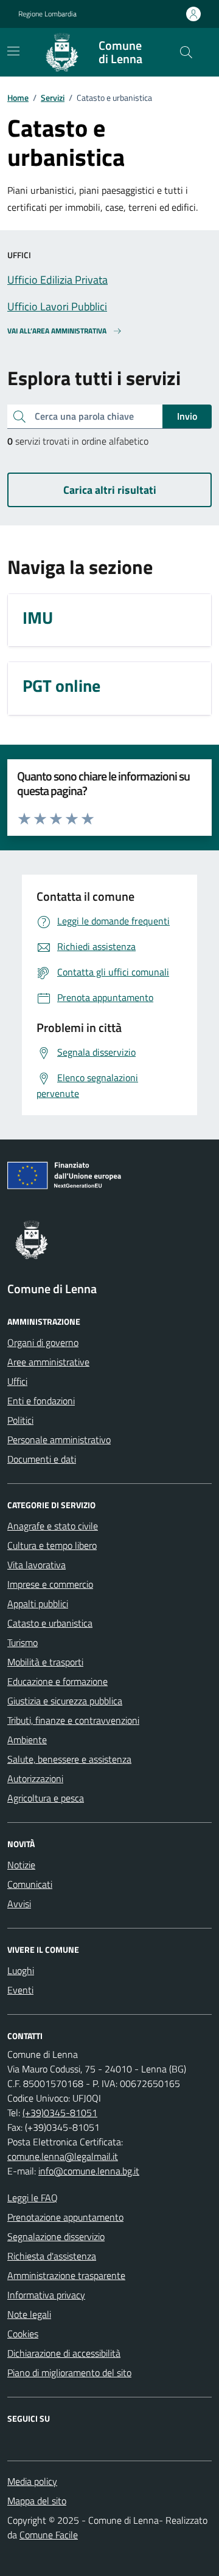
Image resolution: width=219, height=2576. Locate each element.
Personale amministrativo (59, 1440)
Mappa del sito (37, 2501)
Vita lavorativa (36, 1565)
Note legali (29, 2314)
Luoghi (21, 1970)
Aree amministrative (48, 1362)
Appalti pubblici (38, 1604)
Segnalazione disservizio (56, 2236)
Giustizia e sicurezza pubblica (65, 1701)
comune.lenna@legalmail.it (63, 2156)
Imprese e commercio (50, 1584)
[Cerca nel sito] (186, 52)
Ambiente (27, 1740)
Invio (187, 416)
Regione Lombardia (47, 14)
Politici (20, 1420)
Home (18, 97)
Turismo (23, 1642)
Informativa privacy (46, 2295)
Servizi (53, 97)
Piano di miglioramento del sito (69, 2373)
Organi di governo (43, 1342)
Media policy (32, 2481)
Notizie (21, 1865)
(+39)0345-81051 (60, 2113)
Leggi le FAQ (33, 2198)
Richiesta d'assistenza (52, 2256)
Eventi (20, 1990)
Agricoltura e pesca (46, 1798)
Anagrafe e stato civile (53, 1526)
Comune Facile (49, 2535)
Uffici (17, 1381)
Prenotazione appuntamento (65, 2217)
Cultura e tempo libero (52, 1545)
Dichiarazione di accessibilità (64, 2353)
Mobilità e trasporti (45, 1662)
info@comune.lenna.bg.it (89, 2171)
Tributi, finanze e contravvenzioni (73, 1720)
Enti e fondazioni (41, 1401)
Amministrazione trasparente (66, 2275)
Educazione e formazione (57, 1681)
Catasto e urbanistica (50, 1623)
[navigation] (13, 51)
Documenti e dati (42, 1459)
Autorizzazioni (35, 1778)
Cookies (23, 2334)
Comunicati (30, 1884)
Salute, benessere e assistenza (69, 1759)
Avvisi (19, 1904)
